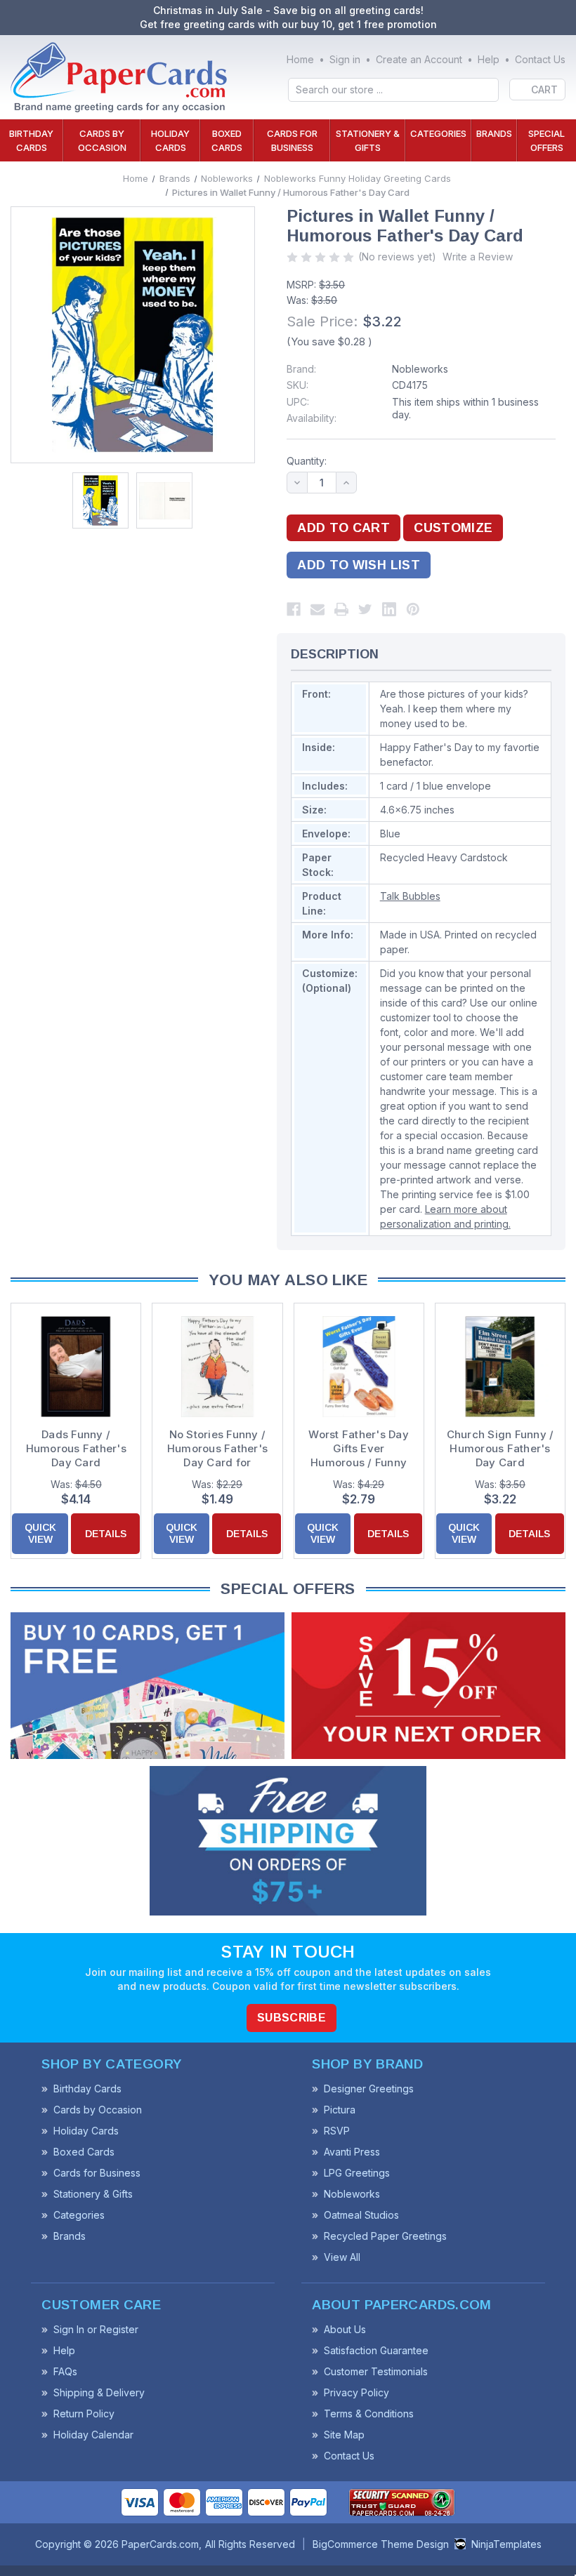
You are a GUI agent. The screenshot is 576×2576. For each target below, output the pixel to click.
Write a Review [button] (478, 257)
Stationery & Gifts (368, 140)
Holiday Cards (170, 140)
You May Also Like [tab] (288, 1280)
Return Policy (84, 2414)
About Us (345, 2329)
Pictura (340, 2110)
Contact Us (540, 59)
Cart (544, 89)
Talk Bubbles (410, 896)
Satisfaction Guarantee (376, 2350)
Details (106, 1534)
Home (300, 59)
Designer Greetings (369, 2089)
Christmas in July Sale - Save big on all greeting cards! (288, 10)
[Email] (318, 609)
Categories (438, 133)
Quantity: (307, 461)
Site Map (344, 2435)
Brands (494, 133)
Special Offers (546, 140)
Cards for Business (292, 140)
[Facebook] (294, 609)
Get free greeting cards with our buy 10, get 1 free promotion (288, 24)
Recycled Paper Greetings (385, 2236)
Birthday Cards (31, 140)
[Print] (341, 609)
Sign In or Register (96, 2329)
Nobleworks (420, 369)
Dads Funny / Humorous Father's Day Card (76, 1448)
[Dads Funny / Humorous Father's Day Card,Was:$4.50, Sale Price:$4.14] (76, 1367)
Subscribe (292, 2018)
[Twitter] (365, 609)
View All (342, 2257)
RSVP (337, 2131)
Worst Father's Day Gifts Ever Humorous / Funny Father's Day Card (359, 1449)
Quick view (40, 1533)
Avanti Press (352, 2152)
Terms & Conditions (369, 2414)
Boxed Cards (227, 140)
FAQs (65, 2371)
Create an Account (419, 59)
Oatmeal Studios (361, 2215)
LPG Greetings (357, 2173)
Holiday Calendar (93, 2435)
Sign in (345, 59)
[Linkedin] (389, 609)
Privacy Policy (356, 2392)
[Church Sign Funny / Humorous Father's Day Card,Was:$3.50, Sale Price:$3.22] (500, 1367)
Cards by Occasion (102, 140)
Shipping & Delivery (99, 2392)
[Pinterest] (413, 609)
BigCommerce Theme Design (381, 2544)
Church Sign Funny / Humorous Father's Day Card (500, 1448)
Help (489, 59)
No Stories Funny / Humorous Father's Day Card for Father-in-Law (217, 1449)
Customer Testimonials (376, 2371)
